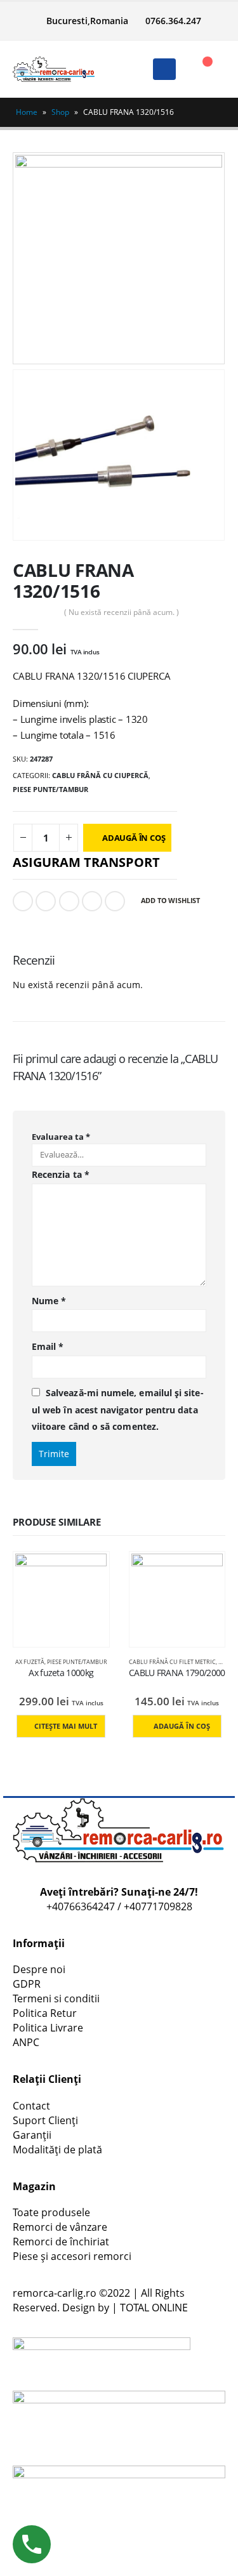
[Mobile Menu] (164, 69)
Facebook (23, 901)
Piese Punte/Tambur (50, 789)
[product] (61, 1599)
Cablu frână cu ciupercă (100, 775)
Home (27, 112)
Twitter (46, 901)
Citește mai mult (66, 1726)
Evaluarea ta (61, 1137)
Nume (49, 1301)
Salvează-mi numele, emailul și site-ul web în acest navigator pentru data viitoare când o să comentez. (118, 1410)
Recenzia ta (61, 1174)
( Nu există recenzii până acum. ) (122, 612)
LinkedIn (69, 901)
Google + (92, 901)
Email (115, 901)
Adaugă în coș (134, 838)
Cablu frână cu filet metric (172, 1662)
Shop (60, 112)
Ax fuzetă (30, 1662)
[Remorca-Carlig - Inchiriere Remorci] (54, 69)
